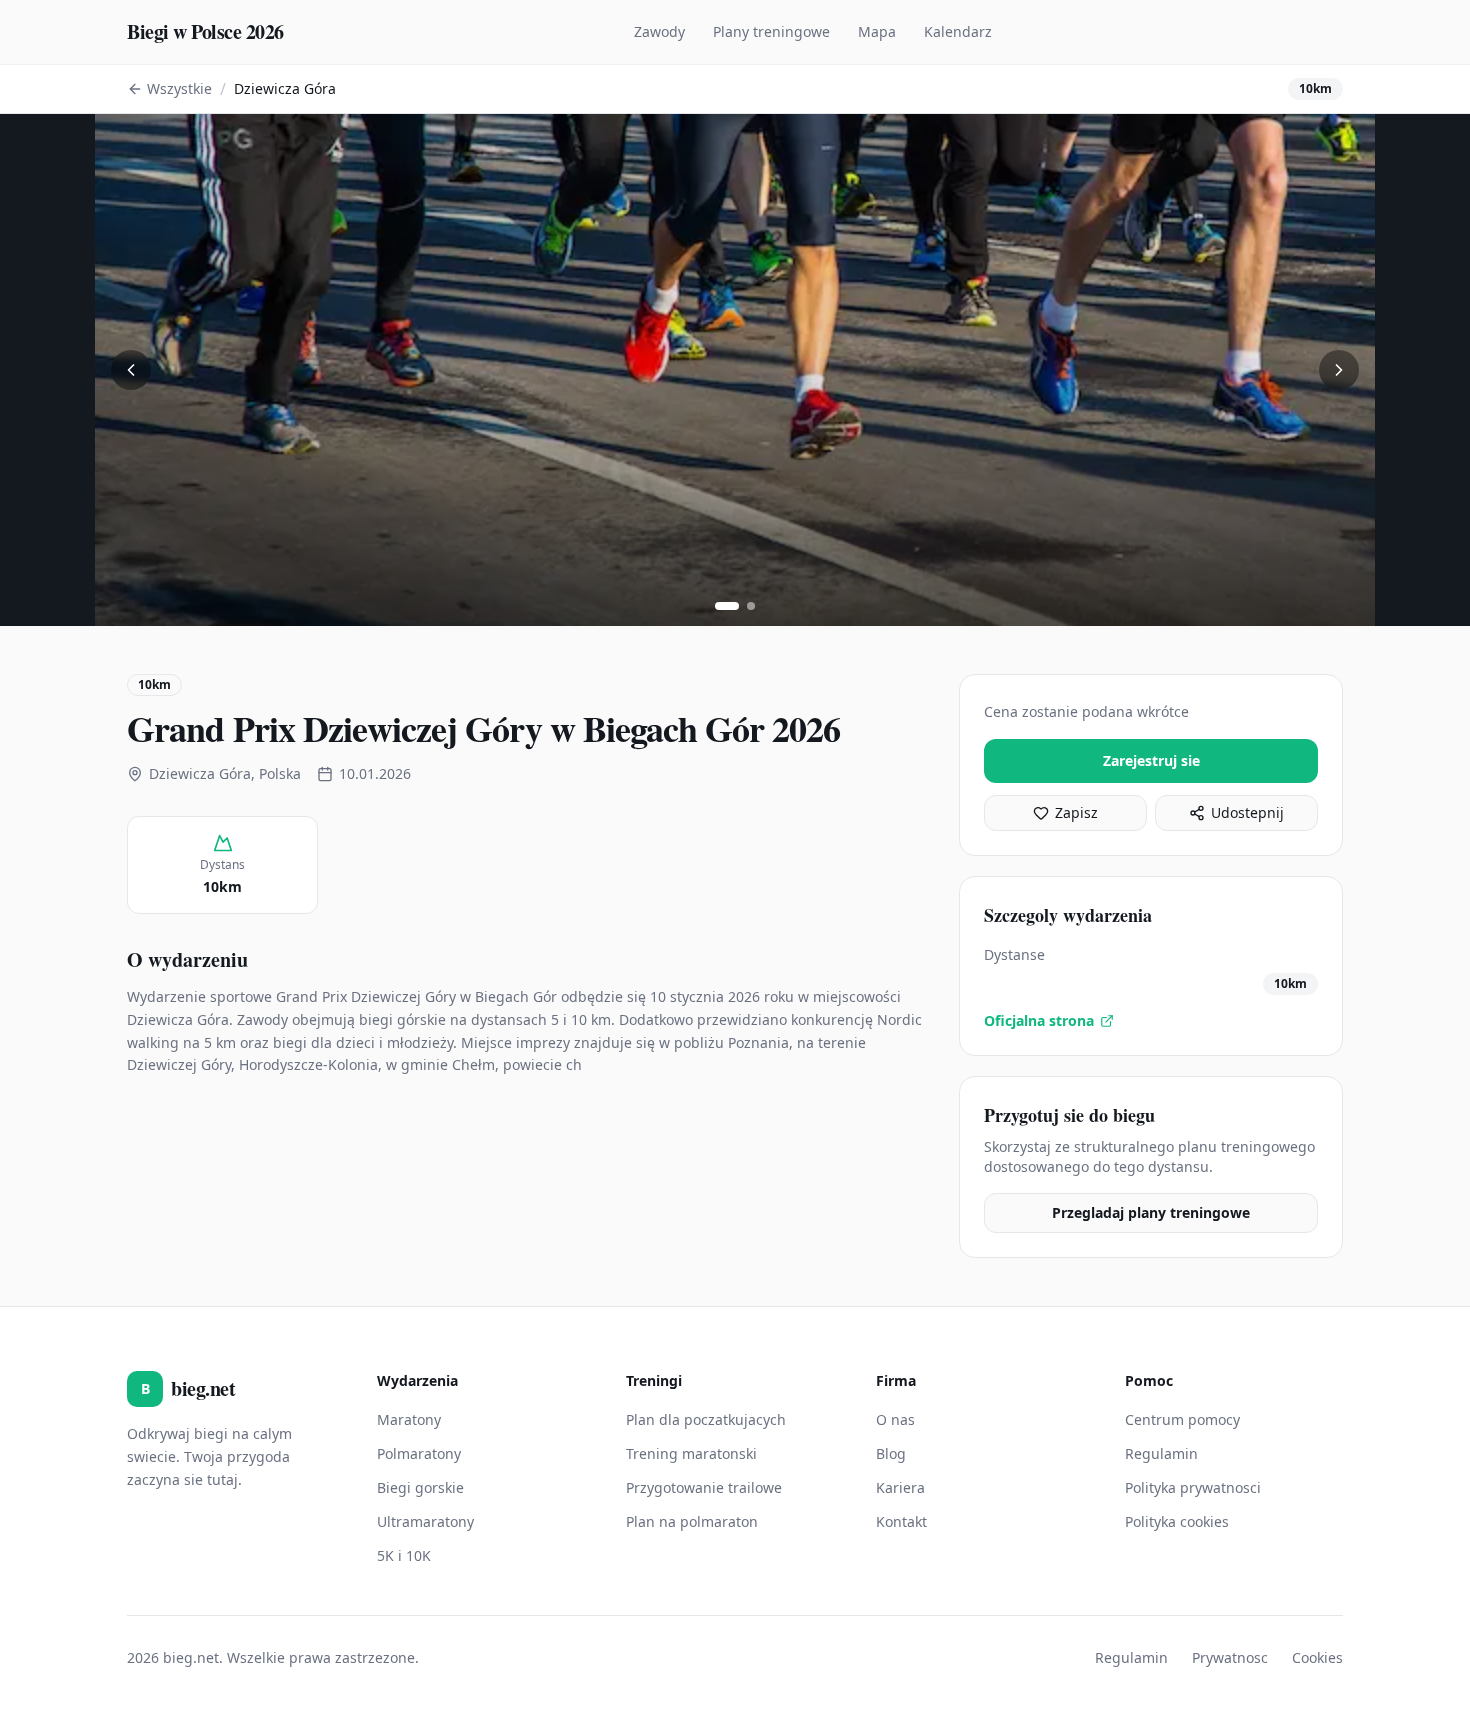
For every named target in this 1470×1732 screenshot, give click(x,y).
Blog (891, 1453)
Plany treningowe (771, 31)
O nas (895, 1419)
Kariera (900, 1487)
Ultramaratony (425, 1521)
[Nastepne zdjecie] (1339, 370)
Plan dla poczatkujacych (706, 1419)
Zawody (659, 31)
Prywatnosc (1230, 1657)
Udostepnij (1247, 812)
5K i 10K (404, 1555)
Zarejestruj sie (1151, 760)
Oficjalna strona (1039, 1020)
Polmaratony (419, 1453)
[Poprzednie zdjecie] (131, 370)
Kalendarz (958, 31)
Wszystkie (179, 88)
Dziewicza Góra (285, 88)
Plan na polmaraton (692, 1521)
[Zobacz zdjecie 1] (727, 606)
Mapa (877, 31)
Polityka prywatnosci (1193, 1487)
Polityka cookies (1177, 1521)
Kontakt (901, 1521)
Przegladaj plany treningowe (1151, 1212)
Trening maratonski (691, 1453)
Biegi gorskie (420, 1487)
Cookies (1317, 1657)
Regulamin (1161, 1453)
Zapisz (1076, 812)
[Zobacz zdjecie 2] (751, 606)
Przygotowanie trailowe (704, 1487)
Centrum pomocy (1182, 1419)
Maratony (409, 1419)
